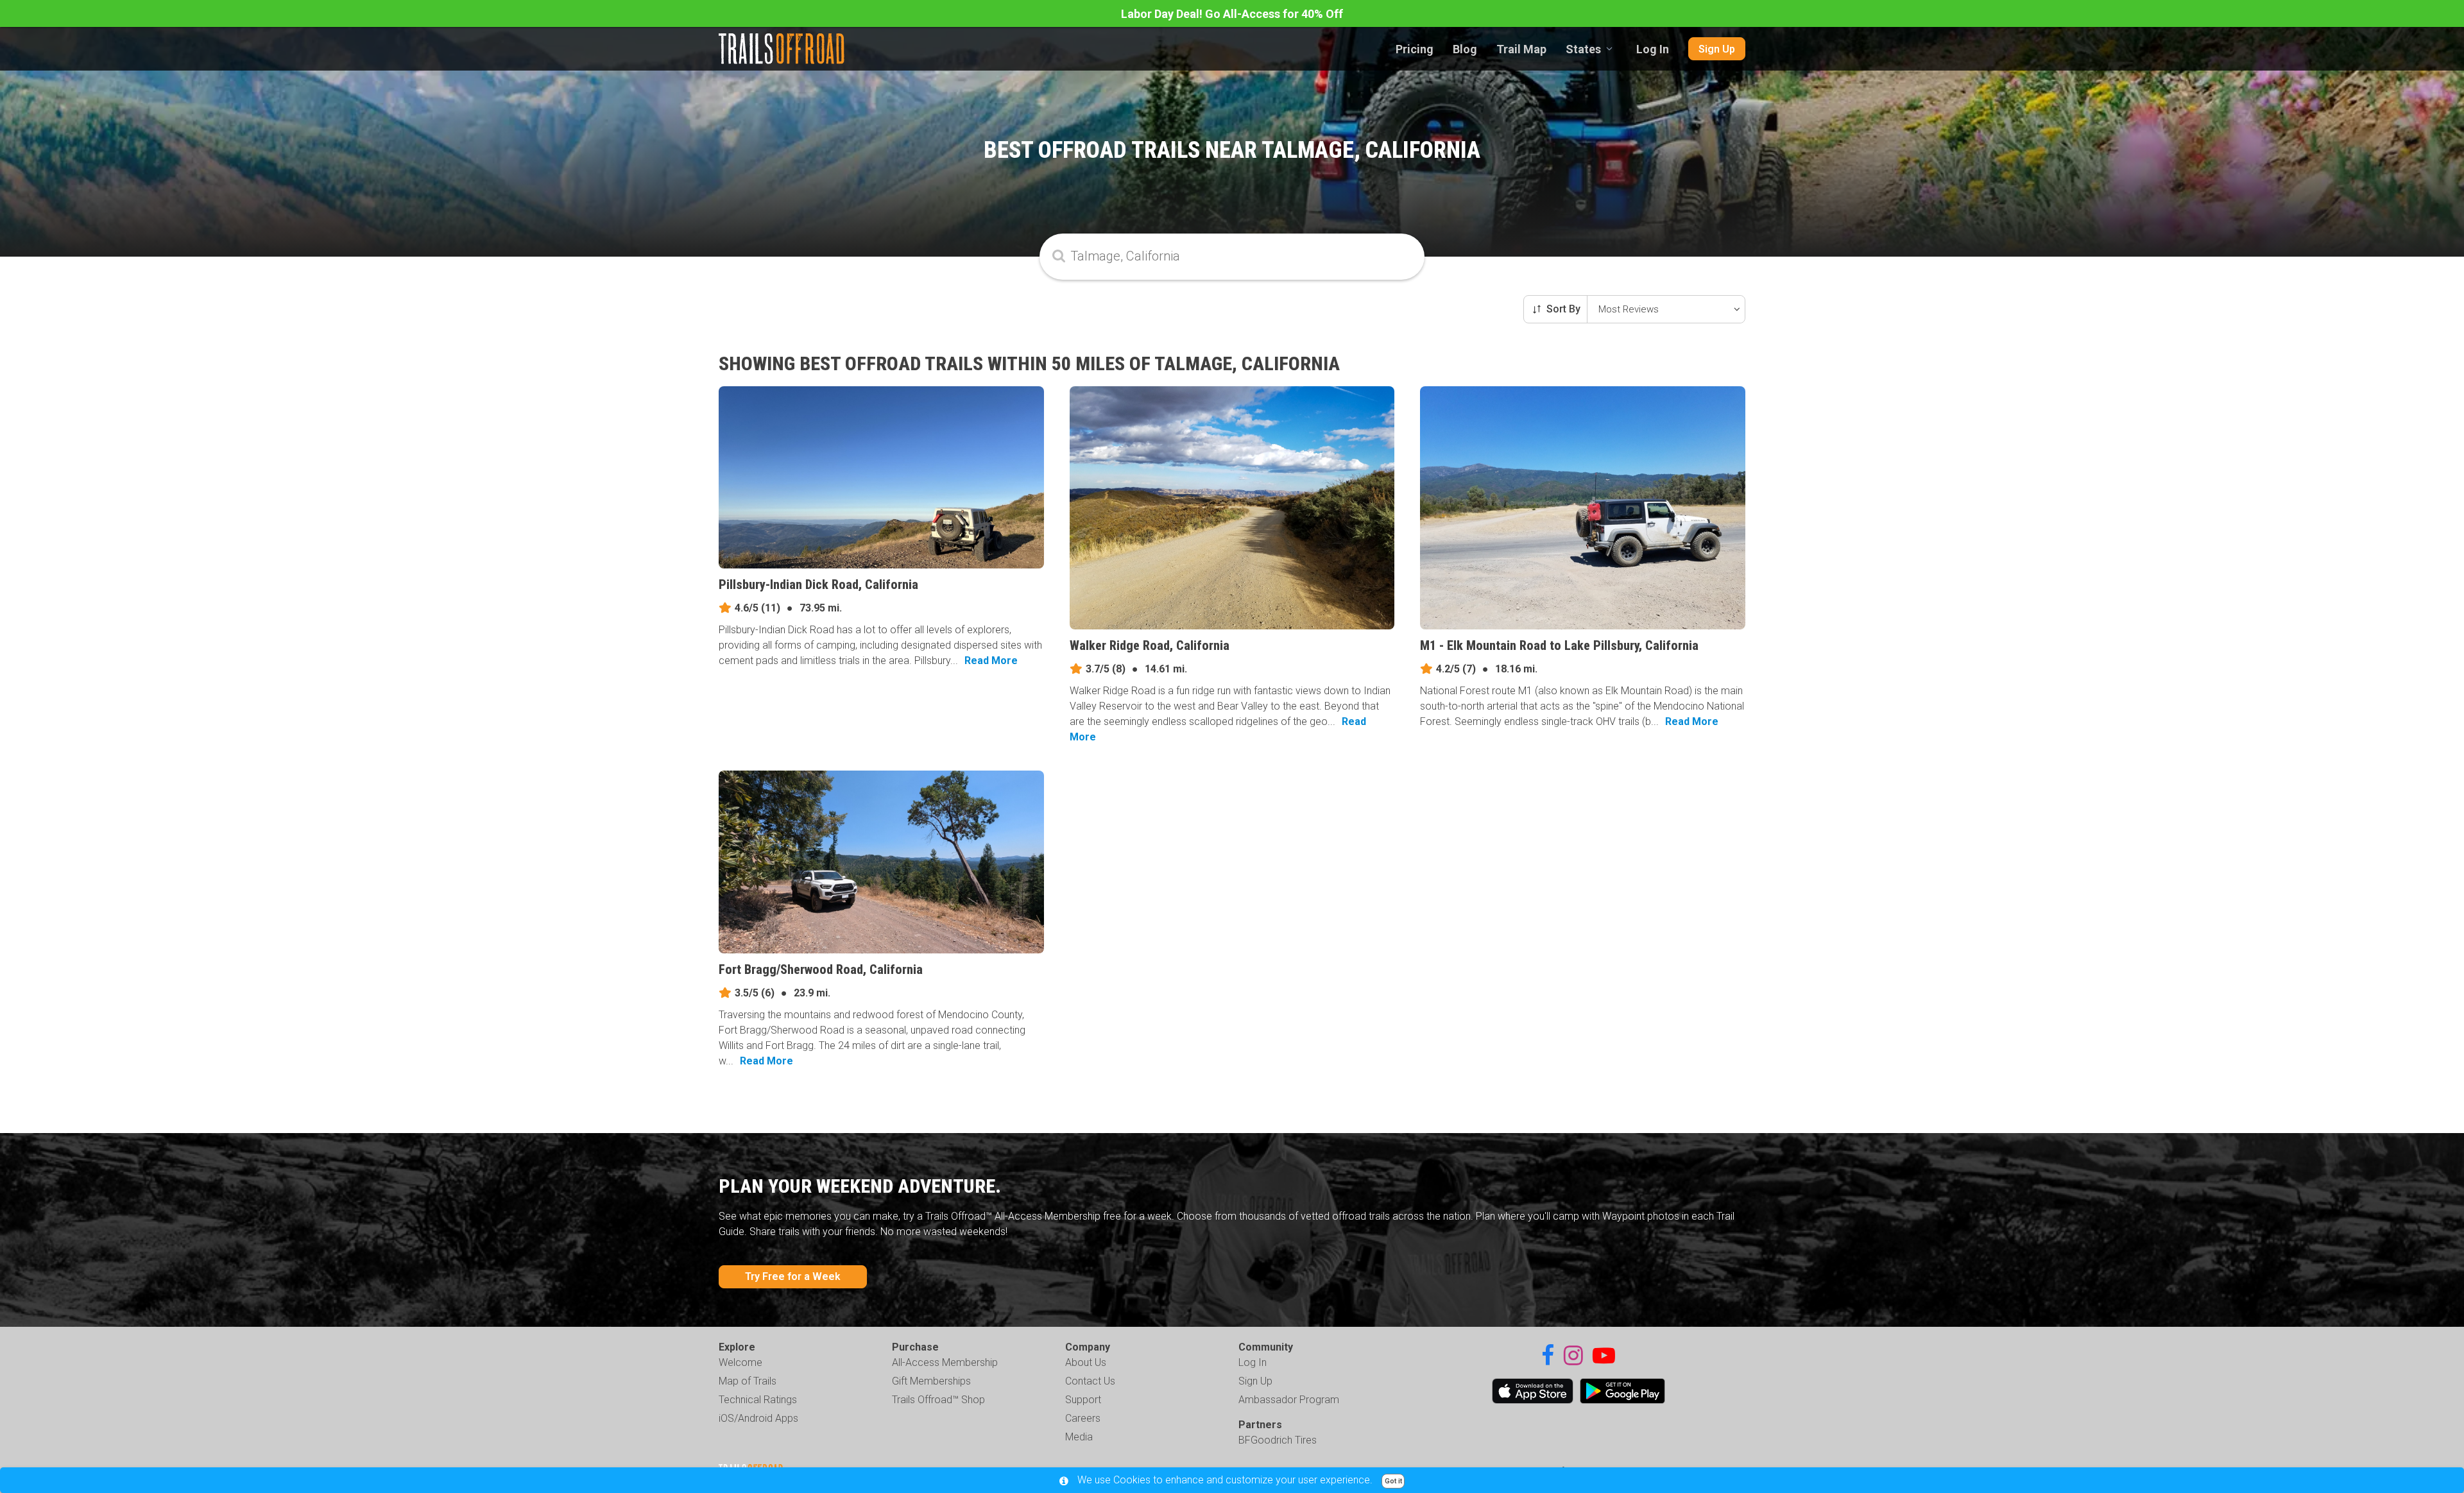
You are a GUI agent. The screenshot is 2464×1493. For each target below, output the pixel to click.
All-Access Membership (945, 1362)
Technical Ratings (758, 1400)
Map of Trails (748, 1381)
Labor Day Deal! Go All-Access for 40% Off (1232, 14)
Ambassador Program (1289, 1400)
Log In (1653, 49)
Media (1079, 1437)
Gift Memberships (931, 1381)
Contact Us (1090, 1381)
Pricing (1415, 49)
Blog (1465, 49)
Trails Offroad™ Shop (938, 1400)
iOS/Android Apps (758, 1418)
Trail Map (1521, 49)
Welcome (740, 1362)
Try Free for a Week (793, 1276)
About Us (1086, 1362)
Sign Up (1717, 49)
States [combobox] (1583, 49)
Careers (1083, 1418)
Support (1083, 1400)
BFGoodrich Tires (1278, 1440)
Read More (991, 661)
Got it (1393, 1481)
